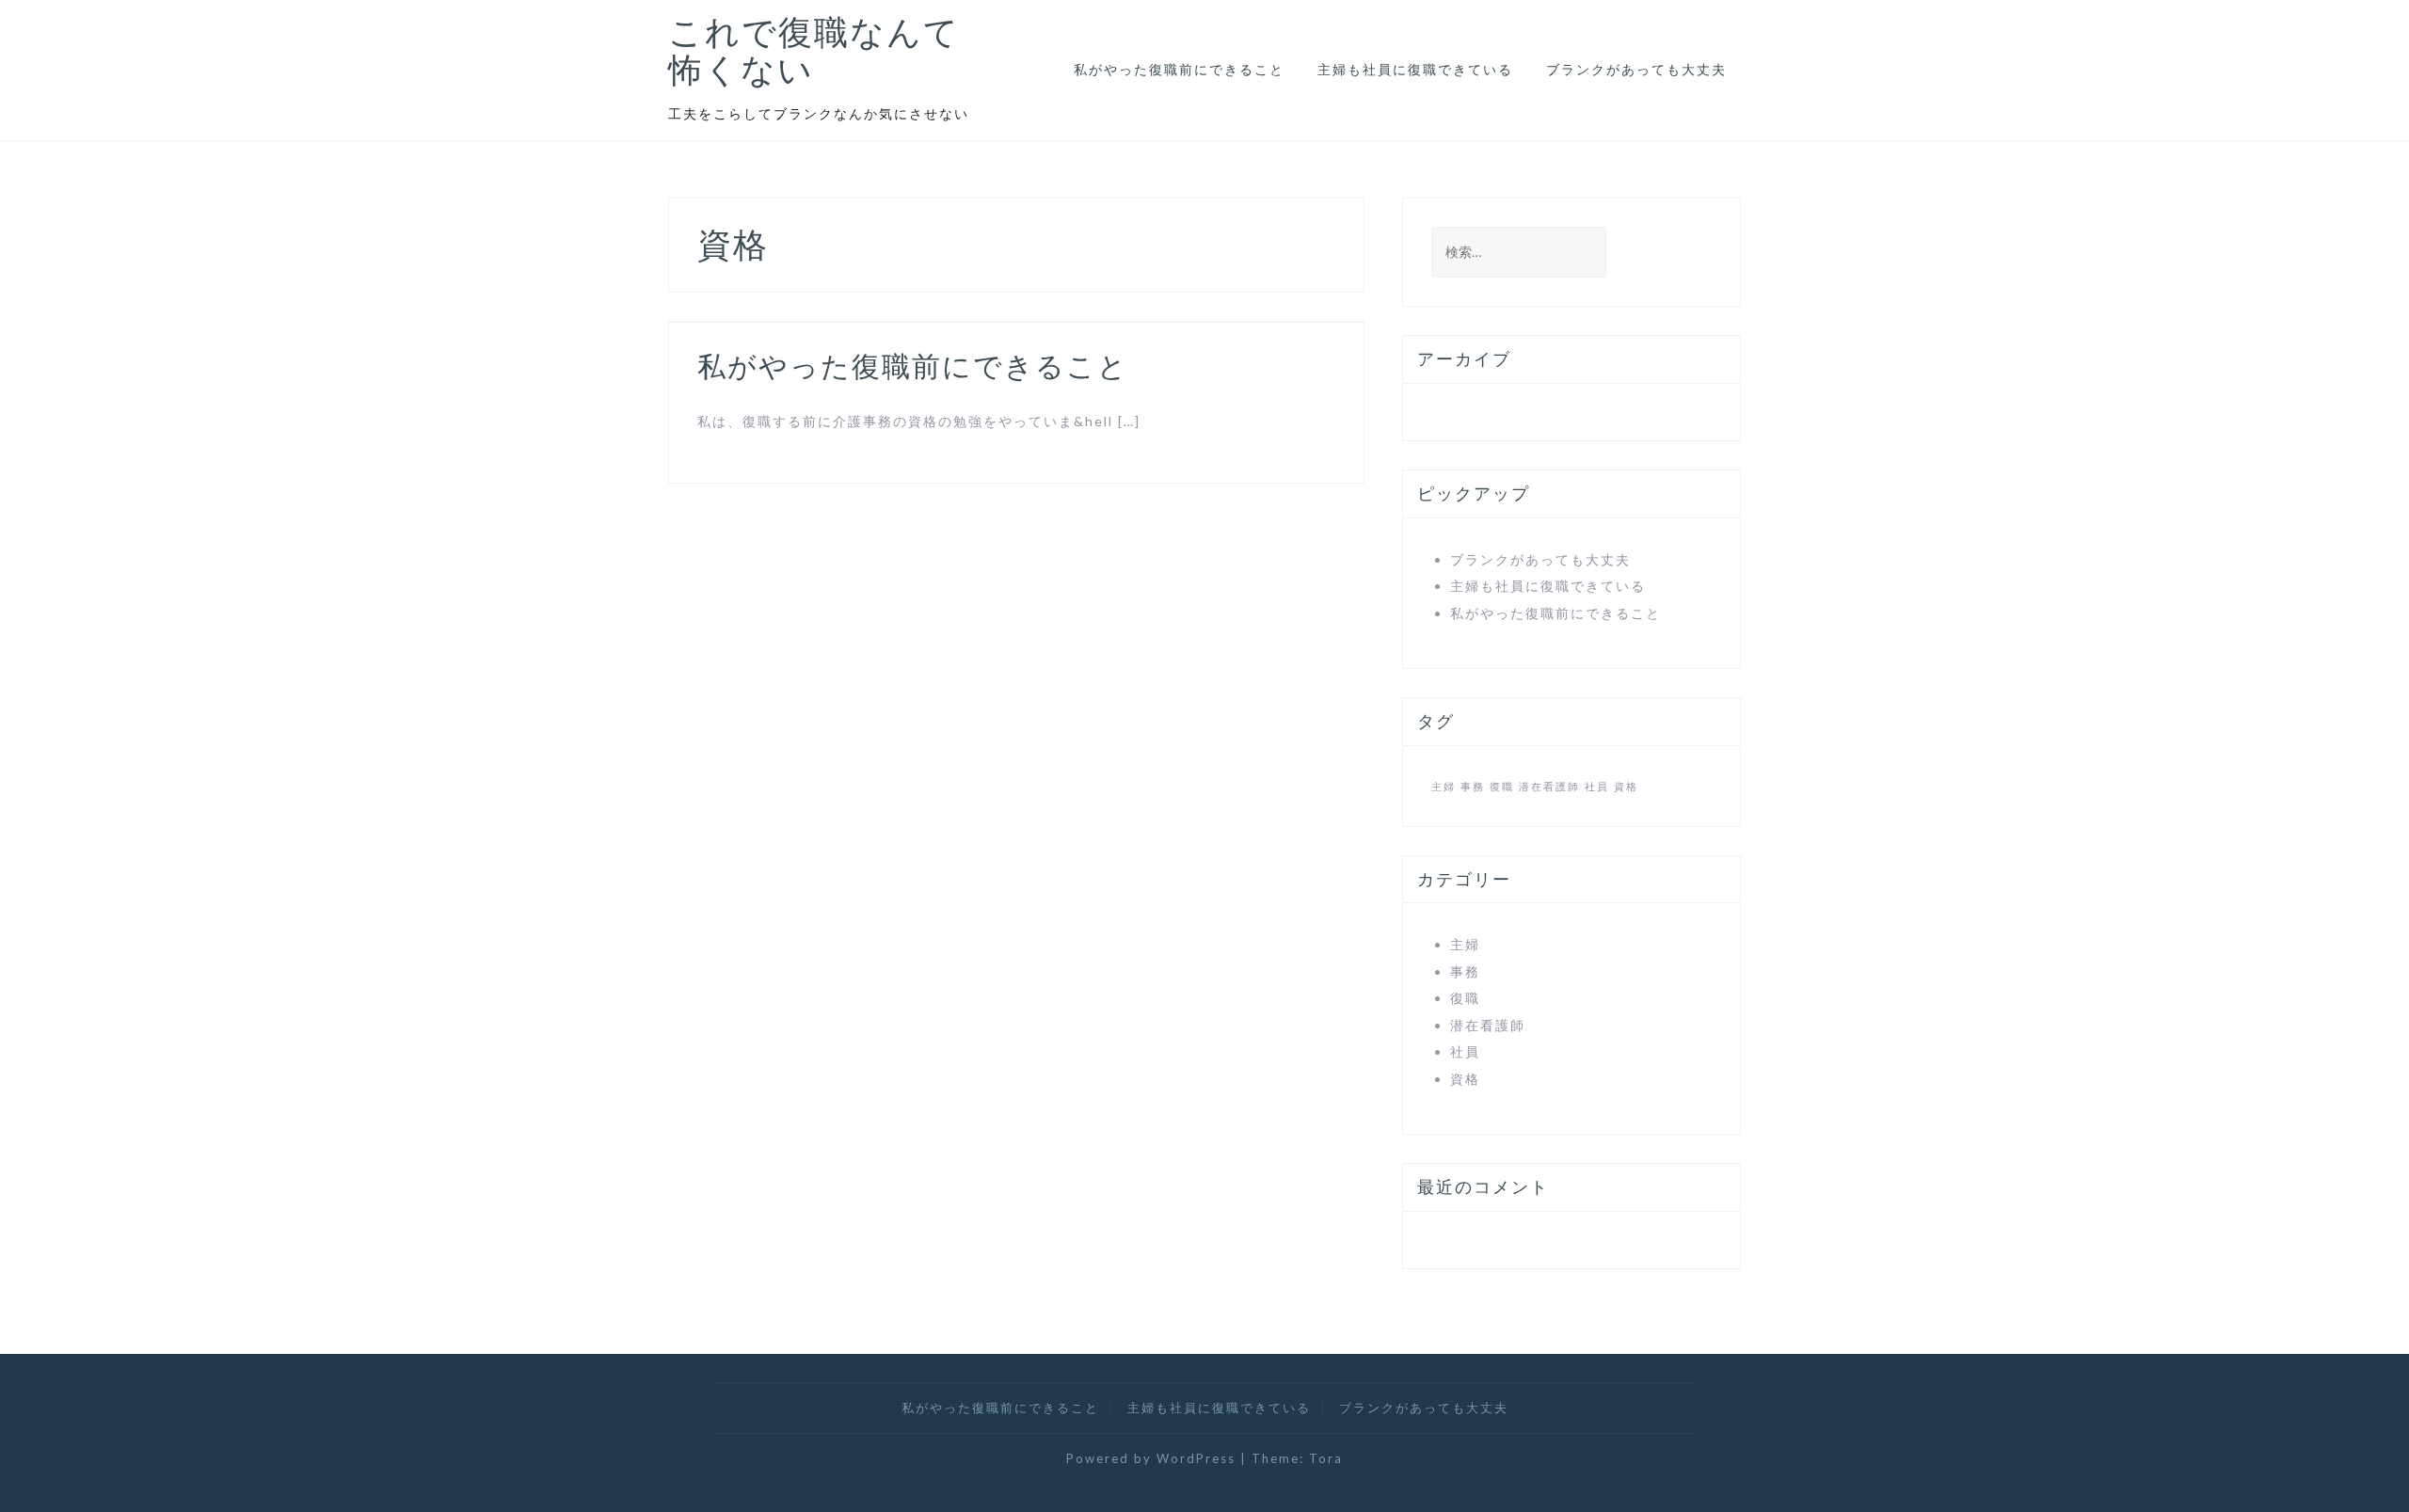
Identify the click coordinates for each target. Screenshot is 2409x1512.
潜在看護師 (1549, 786)
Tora (1326, 1458)
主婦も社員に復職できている (1415, 69)
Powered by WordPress (1151, 1458)
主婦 (1444, 786)
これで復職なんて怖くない (814, 51)
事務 (1473, 786)
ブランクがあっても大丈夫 (1636, 69)
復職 (1502, 786)
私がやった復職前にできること (1179, 69)
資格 (1626, 786)
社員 (1597, 786)
